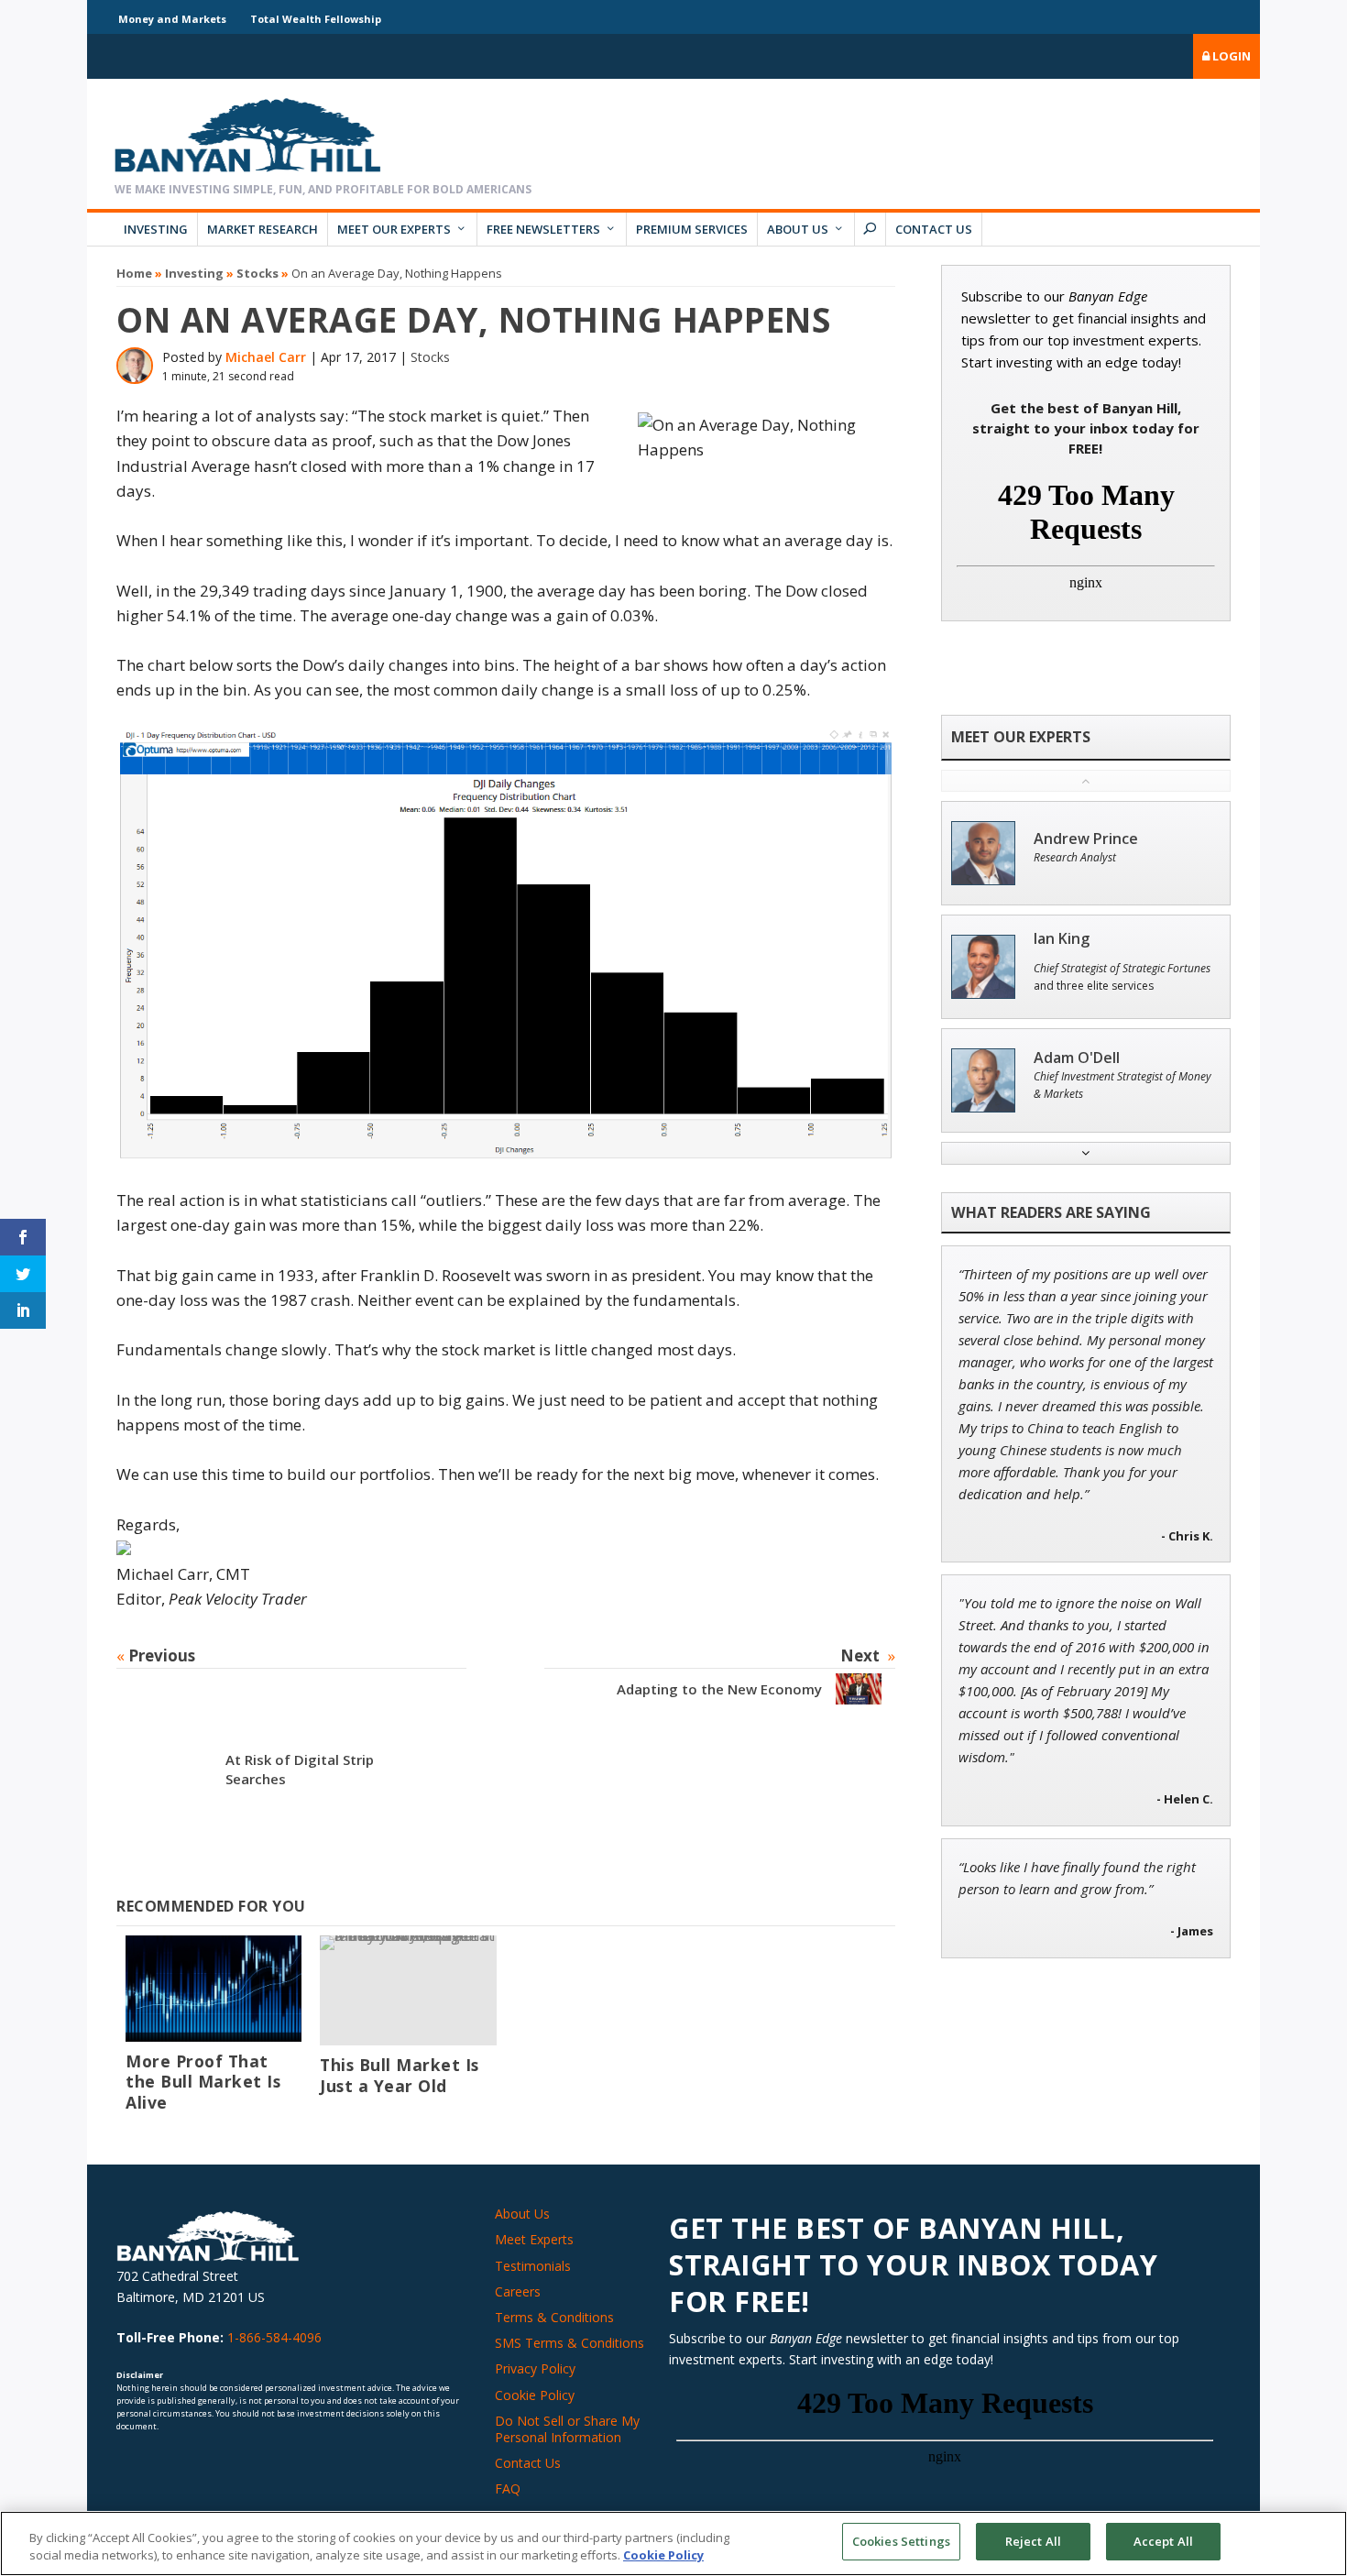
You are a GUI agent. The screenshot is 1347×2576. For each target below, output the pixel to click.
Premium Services (692, 229)
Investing (156, 229)
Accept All (1163, 2541)
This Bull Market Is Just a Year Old (400, 2075)
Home (134, 273)
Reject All (1033, 2541)
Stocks (257, 273)
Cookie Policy (535, 2395)
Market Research (263, 229)
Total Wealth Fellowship (316, 19)
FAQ (508, 2488)
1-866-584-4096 (274, 2337)
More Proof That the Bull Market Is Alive (203, 2082)
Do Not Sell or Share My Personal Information (567, 2429)
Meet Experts (534, 2239)
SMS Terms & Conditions (569, 2343)
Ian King (1062, 939)
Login (1230, 56)
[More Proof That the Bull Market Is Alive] (214, 1988)
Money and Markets (172, 19)
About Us (798, 229)
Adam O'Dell (1077, 1058)
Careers (518, 2291)
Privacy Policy (535, 2368)
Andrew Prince (1086, 839)
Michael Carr (266, 357)
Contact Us (934, 229)
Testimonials (533, 2266)
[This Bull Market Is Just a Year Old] (408, 1990)
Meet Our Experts (394, 229)
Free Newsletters (543, 229)
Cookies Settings (901, 2541)
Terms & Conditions (554, 2317)
